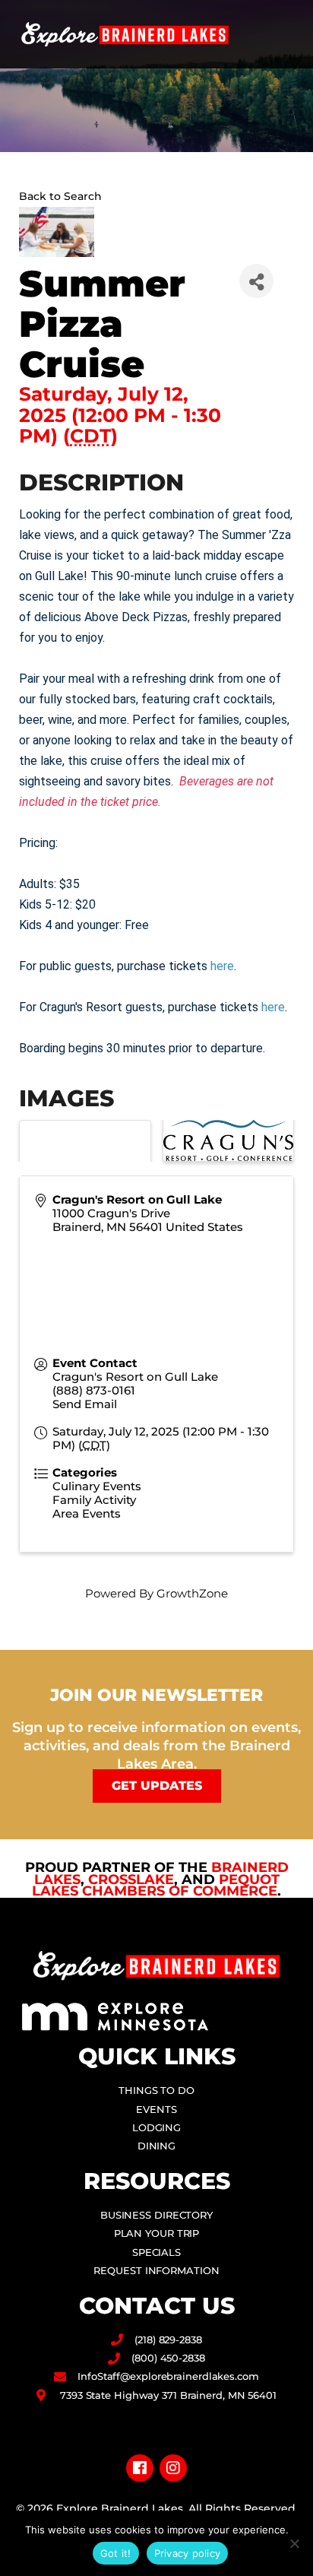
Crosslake (131, 1880)
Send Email (85, 1404)
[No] (294, 2543)
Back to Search (60, 196)
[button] (287, 35)
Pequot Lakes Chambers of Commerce (156, 1886)
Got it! (116, 2553)
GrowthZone (192, 1593)
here (222, 966)
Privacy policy (188, 2553)
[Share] (256, 281)
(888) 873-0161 (94, 1390)
